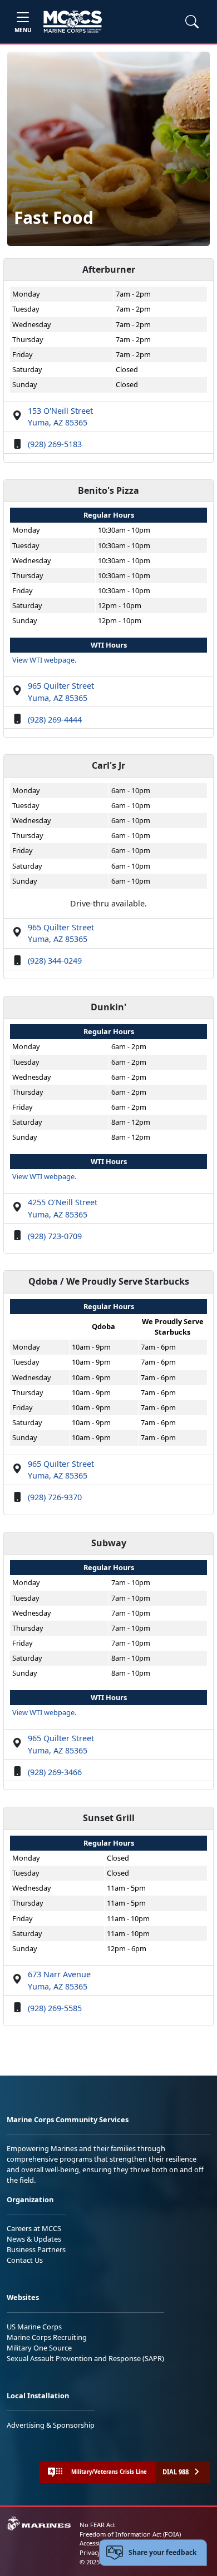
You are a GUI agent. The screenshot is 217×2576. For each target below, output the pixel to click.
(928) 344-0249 (55, 961)
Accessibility (97, 2543)
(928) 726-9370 (55, 1497)
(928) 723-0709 (55, 1236)
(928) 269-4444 (55, 720)
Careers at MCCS (34, 2228)
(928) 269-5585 (55, 2008)
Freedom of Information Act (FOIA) (130, 2534)
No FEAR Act (97, 2525)
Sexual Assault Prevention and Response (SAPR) (85, 2358)
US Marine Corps (34, 2327)
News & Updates (34, 2239)
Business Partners (36, 2249)
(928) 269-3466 (55, 1772)
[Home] (73, 22)
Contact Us (25, 2260)
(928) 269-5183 (55, 444)
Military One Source (39, 2348)
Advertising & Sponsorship (51, 2425)
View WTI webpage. (44, 660)
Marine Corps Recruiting (47, 2337)
